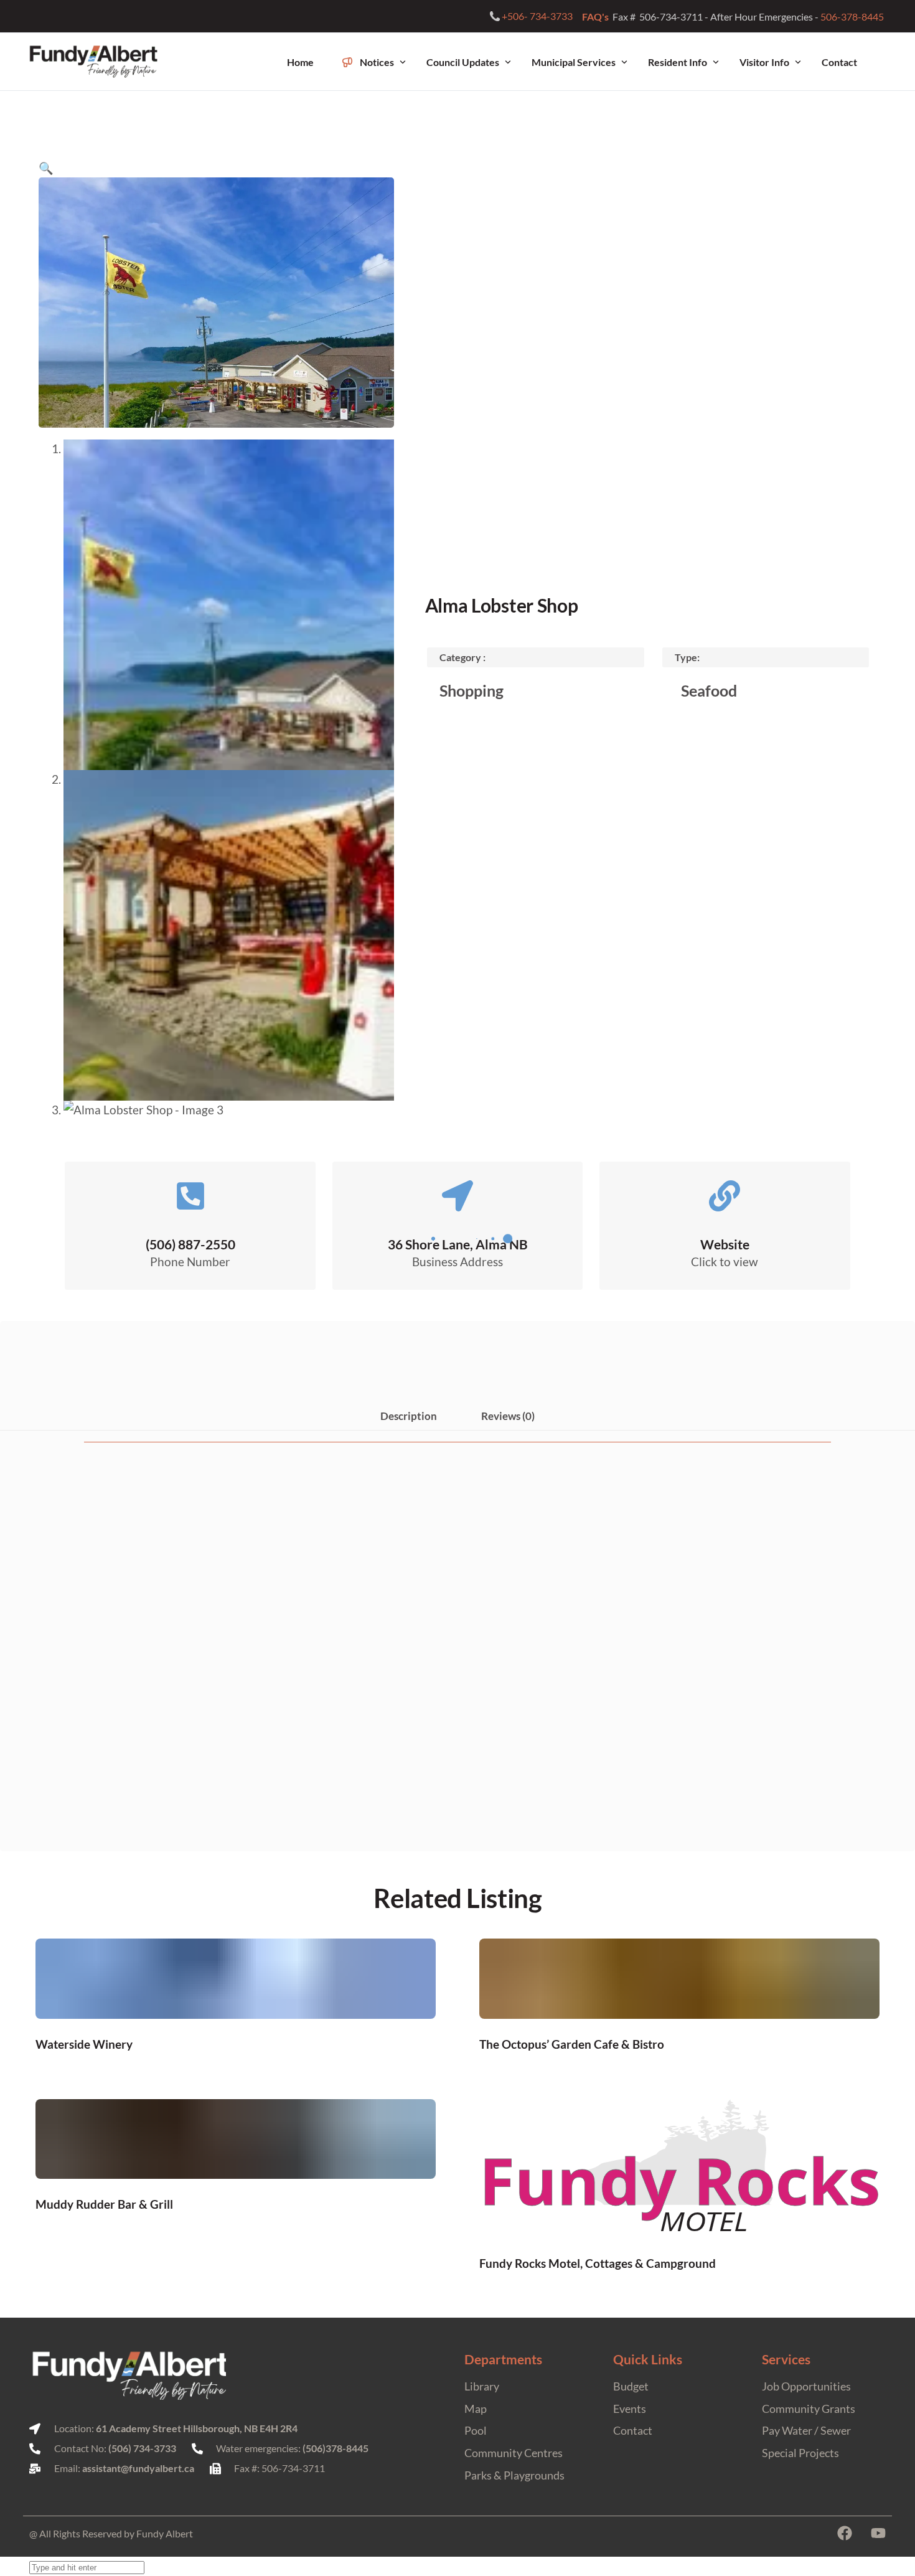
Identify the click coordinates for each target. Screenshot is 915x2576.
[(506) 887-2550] (190, 1196)
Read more (235, 2043)
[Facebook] (845, 2533)
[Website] (725, 1196)
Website (725, 1244)
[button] (46, 168)
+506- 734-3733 (537, 16)
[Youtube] (878, 2533)
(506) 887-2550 (190, 1244)
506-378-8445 (853, 16)
